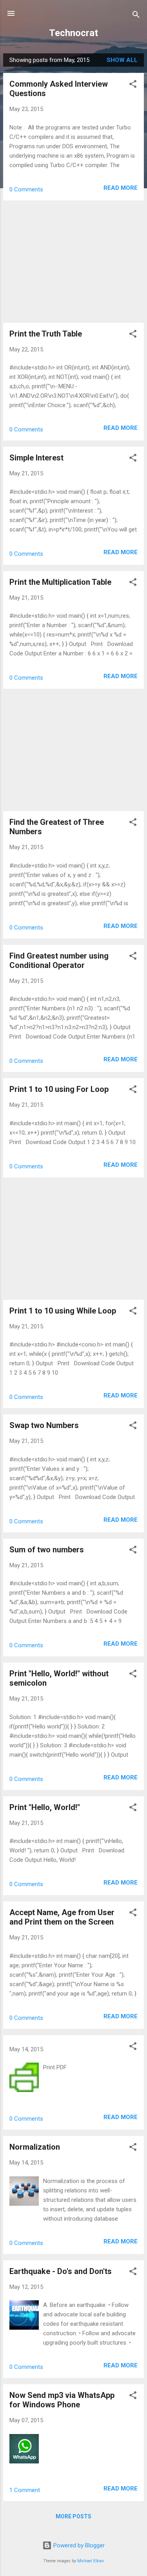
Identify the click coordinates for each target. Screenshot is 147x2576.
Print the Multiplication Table (60, 582)
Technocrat (73, 33)
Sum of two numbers (47, 1550)
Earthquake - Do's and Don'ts (61, 2271)
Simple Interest (36, 458)
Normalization (35, 2147)
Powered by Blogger (78, 2545)
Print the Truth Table (46, 334)
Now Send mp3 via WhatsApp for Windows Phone (62, 2400)
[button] (133, 85)
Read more (121, 188)
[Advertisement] (73, 262)
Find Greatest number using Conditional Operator (59, 961)
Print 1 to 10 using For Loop (59, 1089)
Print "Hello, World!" (45, 1807)
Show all (122, 60)
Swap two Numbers (44, 1425)
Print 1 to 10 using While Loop (63, 1311)
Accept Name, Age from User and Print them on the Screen (62, 1917)
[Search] (136, 16)
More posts (73, 2516)
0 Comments (26, 189)
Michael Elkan (91, 2561)
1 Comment (25, 2490)
